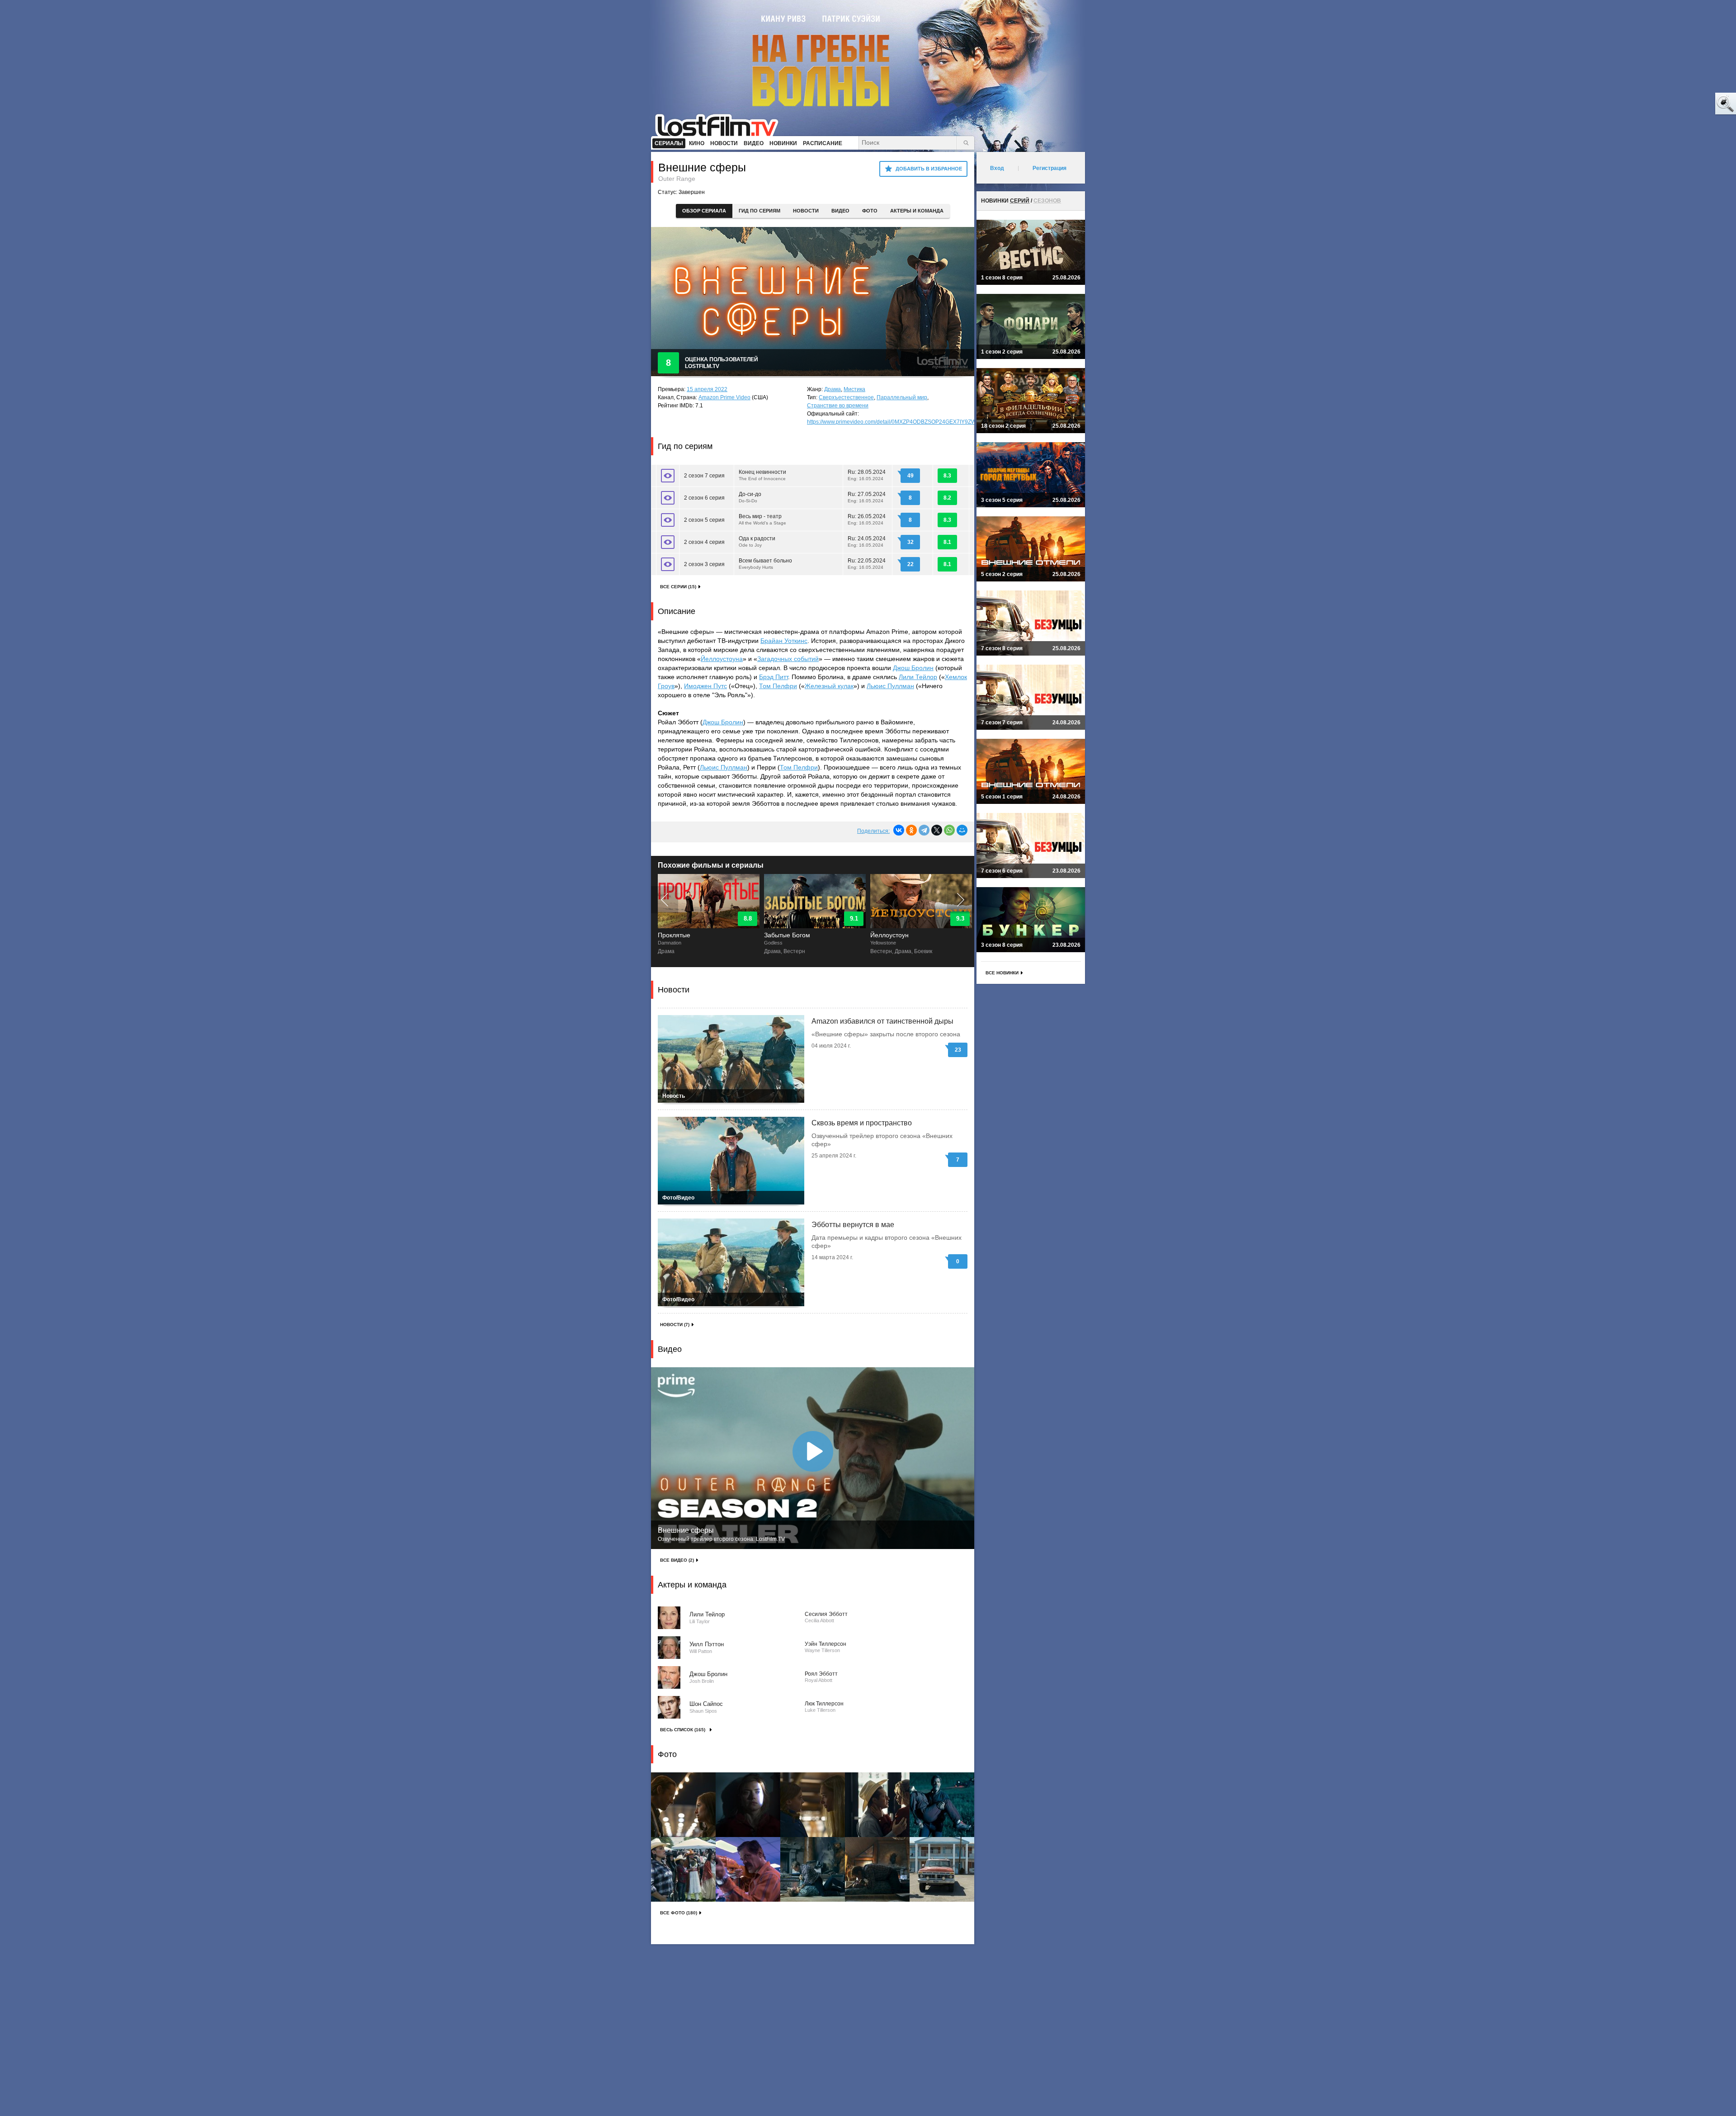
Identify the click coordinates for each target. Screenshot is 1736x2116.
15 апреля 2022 (707, 389)
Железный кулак (829, 686)
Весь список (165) (683, 1730)
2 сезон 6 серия (704, 498)
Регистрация (1050, 168)
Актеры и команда (917, 211)
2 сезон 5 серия (704, 520)
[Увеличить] (683, 1805)
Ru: (867, 475)
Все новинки (1002, 973)
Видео (840, 211)
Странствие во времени (838, 406)
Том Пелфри (778, 686)
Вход (997, 168)
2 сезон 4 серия (704, 542)
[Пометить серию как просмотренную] (668, 476)
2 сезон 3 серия (704, 564)
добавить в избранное (929, 169)
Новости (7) (675, 1325)
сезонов (1047, 201)
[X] (937, 830)
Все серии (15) (678, 587)
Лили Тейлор (918, 677)
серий (1020, 201)
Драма (833, 389)
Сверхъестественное (846, 397)
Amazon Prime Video (724, 397)
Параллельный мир (902, 397)
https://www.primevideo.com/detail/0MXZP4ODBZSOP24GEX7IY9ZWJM (895, 422)
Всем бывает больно (765, 564)
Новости (806, 211)
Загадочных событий (788, 659)
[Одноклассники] (911, 830)
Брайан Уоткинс (784, 641)
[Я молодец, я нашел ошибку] (1691, 104)
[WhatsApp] (949, 830)
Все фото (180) (679, 1913)
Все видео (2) (677, 1560)
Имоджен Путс (705, 686)
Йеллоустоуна (722, 659)
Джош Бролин (913, 668)
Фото (870, 211)
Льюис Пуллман (890, 686)
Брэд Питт (774, 677)
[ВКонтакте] (899, 830)
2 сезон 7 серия (704, 476)
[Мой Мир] (962, 830)
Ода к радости (757, 541)
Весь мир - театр (762, 519)
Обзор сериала (704, 211)
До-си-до (750, 497)
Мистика (854, 389)
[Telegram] (924, 830)
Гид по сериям (759, 211)
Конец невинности (762, 475)
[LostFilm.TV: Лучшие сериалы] (721, 124)
